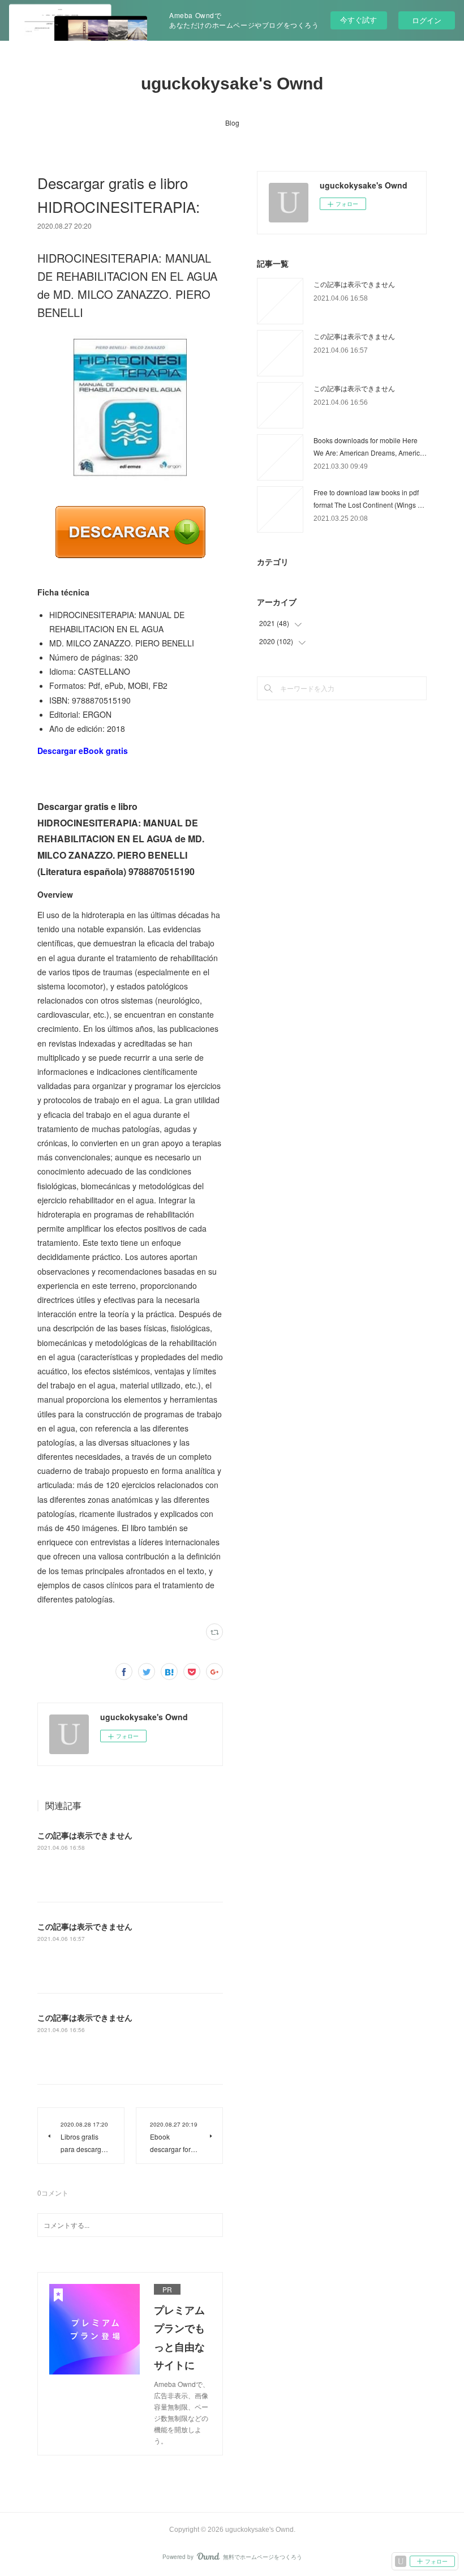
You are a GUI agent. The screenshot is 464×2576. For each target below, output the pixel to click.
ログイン (427, 20)
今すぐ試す (358, 20)
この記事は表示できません (85, 1835)
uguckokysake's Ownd (232, 83)
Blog (232, 123)
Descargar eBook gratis (83, 751)
